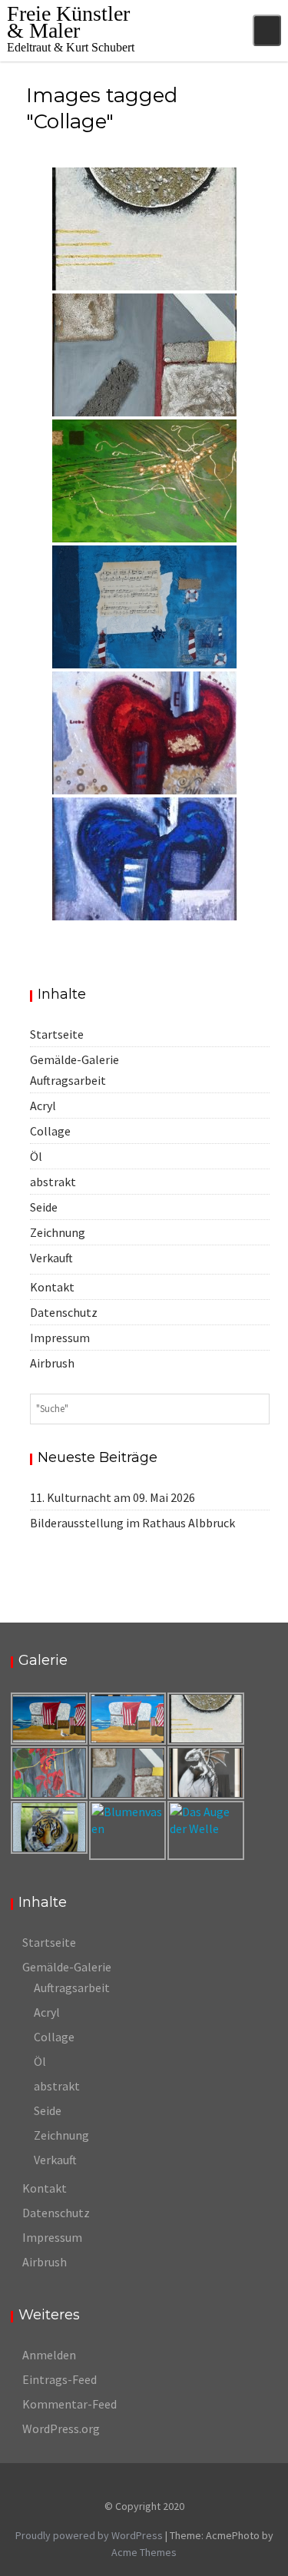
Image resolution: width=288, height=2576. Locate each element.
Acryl (43, 1106)
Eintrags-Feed (60, 2379)
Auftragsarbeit (68, 1080)
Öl (36, 1156)
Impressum (60, 1338)
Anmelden (49, 2355)
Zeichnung (58, 1232)
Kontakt (52, 1287)
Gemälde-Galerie (74, 1059)
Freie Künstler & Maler (68, 22)
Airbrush (52, 1363)
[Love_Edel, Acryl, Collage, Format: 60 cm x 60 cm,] (144, 859)
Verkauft (51, 1258)
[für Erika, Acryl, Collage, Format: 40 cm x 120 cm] (144, 481)
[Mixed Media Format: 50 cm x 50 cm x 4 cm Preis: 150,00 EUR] (144, 355)
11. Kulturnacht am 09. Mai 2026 (113, 1497)
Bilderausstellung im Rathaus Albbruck (132, 1523)
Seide (44, 1207)
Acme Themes (144, 2552)
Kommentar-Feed (70, 2404)
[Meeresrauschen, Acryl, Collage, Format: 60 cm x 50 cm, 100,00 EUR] (144, 607)
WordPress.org (61, 2428)
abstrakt (53, 1182)
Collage (50, 1131)
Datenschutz (64, 1312)
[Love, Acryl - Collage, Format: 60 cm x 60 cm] (144, 733)
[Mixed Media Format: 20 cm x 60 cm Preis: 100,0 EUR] (144, 229)
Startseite (57, 1034)
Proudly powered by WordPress (89, 2535)
